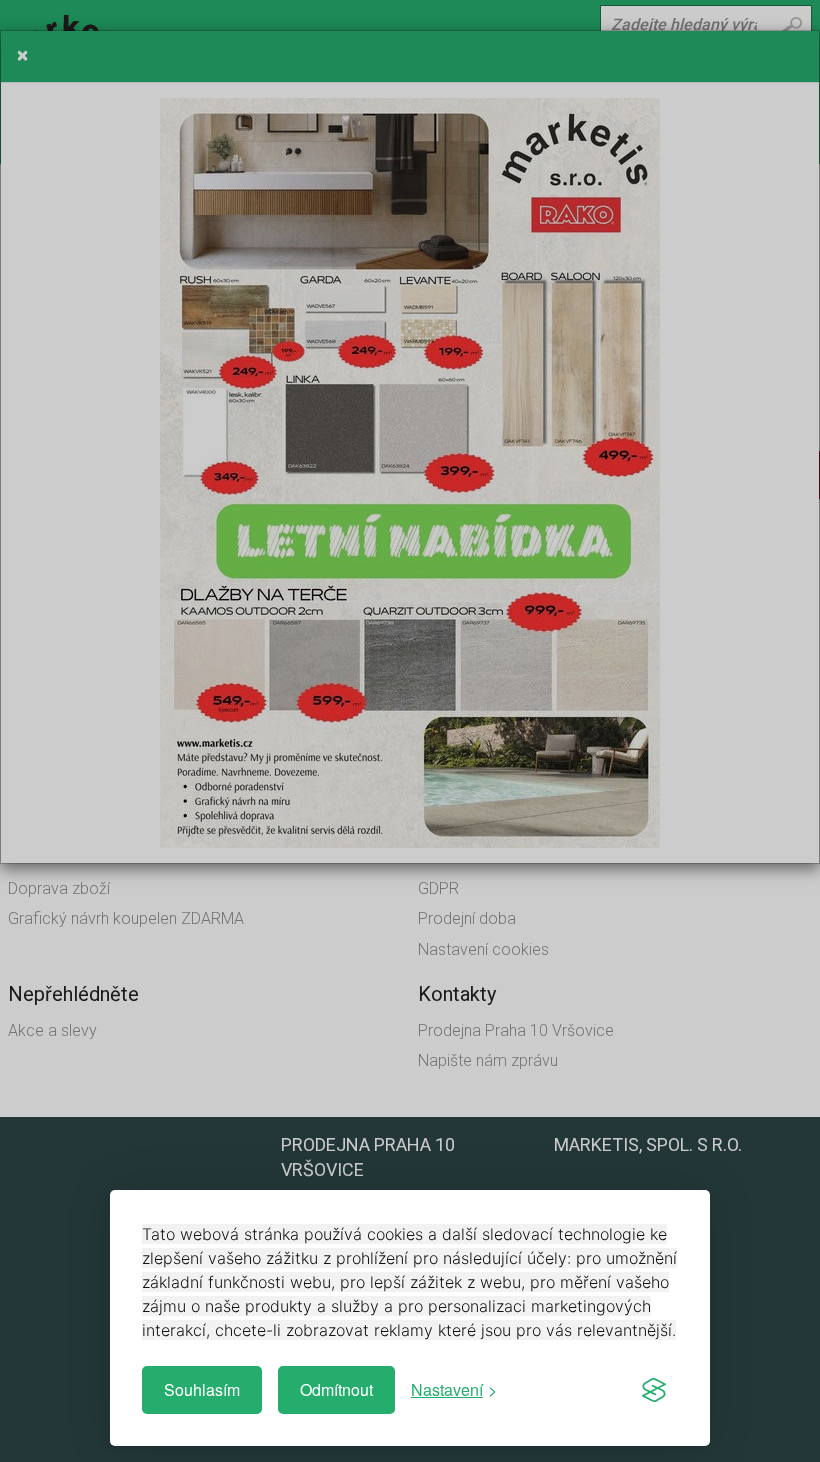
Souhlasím (202, 1389)
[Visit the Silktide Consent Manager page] (654, 1390)
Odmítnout (336, 1389)
